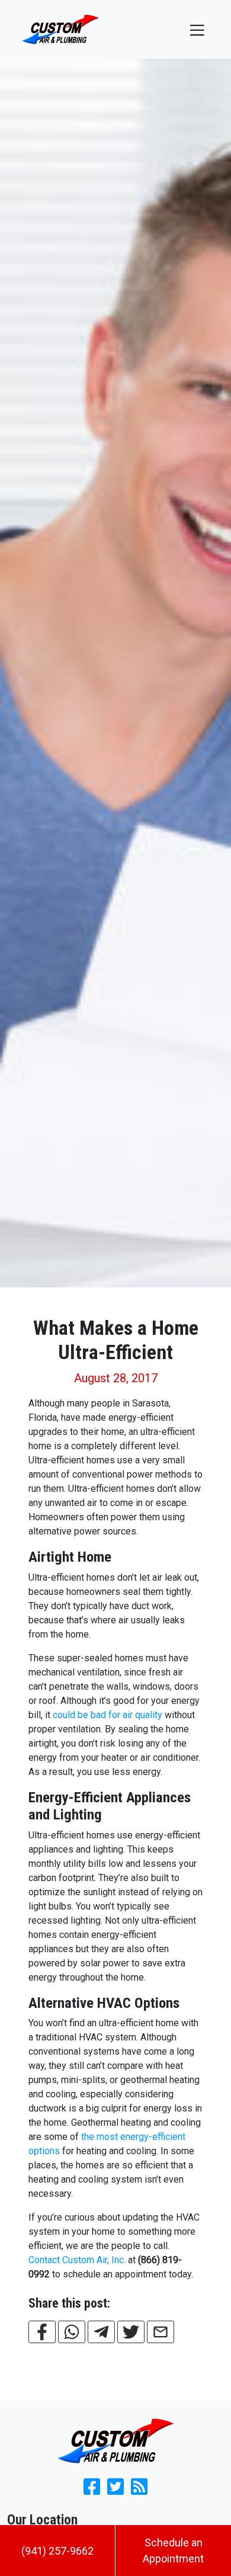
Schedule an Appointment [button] (173, 2551)
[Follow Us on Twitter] (115, 2490)
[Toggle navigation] (197, 29)
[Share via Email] (161, 2332)
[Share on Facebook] (42, 2332)
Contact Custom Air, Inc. (77, 2260)
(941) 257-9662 (57, 2551)
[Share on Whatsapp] (72, 2332)
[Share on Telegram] (101, 2332)
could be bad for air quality (108, 1715)
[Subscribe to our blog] (139, 2490)
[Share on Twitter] (131, 2332)
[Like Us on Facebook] (92, 2490)
